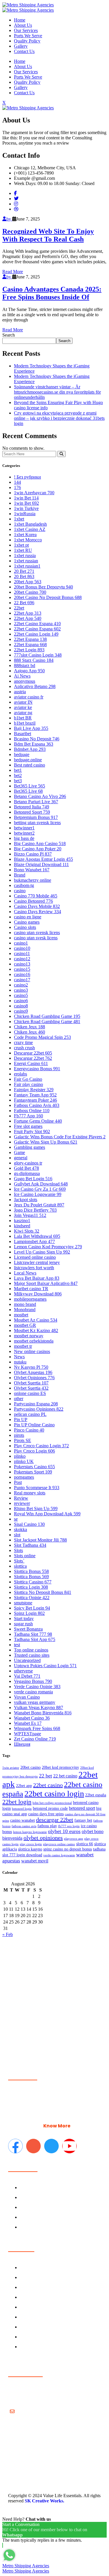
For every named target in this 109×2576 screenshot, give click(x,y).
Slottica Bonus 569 (31, 1577)
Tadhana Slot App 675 (35, 1639)
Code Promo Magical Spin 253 (42, 1037)
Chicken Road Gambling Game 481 (47, 1022)
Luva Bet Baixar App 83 (37, 1278)
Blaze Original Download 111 (41, 864)
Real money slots (30, 1493)
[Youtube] (69, 2146)
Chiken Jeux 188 (30, 1027)
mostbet (21, 1315)
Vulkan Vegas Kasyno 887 (39, 1707)
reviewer (22, 1503)
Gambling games (30, 1147)
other (19, 1399)
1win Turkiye (26, 508)
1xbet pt (21, 545)
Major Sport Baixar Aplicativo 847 (46, 1283)
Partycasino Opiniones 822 (39, 1409)
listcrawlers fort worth (34, 1268)
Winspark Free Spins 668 (37, 1728)
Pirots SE (23, 1440)
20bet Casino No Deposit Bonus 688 (48, 597)
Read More (13, 272)
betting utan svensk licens (37, 823)
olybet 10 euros (64, 1831)
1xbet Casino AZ (30, 529)
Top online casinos (31, 1650)
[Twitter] (16, 199)
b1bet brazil (25, 723)
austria (20, 692)
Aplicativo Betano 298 (35, 686)
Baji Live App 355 (31, 728)
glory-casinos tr (28, 1163)
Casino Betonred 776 (33, 901)
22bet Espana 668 (30, 645)
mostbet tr (23, 1346)
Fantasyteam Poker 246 (35, 1100)
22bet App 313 (28, 613)
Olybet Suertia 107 (31, 1383)
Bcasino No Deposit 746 (37, 739)
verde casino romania (33, 1692)
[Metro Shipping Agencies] (28, 5)
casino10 (22, 948)
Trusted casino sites (32, 1655)
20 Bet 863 (24, 576)
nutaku (20, 1362)
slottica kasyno (30, 1849)
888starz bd (25, 665)
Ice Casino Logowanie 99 (38, 1194)
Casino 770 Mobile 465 (36, 896)
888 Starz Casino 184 (34, 660)
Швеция (22, 1744)
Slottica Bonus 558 (31, 1571)
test (17, 1645)
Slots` (19, 1561)
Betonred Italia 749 (32, 807)
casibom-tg (24, 885)
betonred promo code (50, 1808)
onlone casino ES (30, 1393)
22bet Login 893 (29, 650)
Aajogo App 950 (29, 671)
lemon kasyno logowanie (30, 1832)
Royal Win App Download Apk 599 (47, 1514)
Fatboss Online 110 (32, 1111)
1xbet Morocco (28, 540)
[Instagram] (16, 204)
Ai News (22, 676)
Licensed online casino (35, 1257)
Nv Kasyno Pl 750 (31, 1367)
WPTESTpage (27, 1734)
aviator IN (23, 702)
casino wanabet (23, 1820)
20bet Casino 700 (30, 592)
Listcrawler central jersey (37, 1262)
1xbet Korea (25, 535)
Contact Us (24, 51)
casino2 (21, 985)
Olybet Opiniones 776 (34, 1378)
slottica (20, 1566)
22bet (19, 608)
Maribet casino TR (31, 1289)
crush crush (24, 1048)
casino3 (21, 990)
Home (20, 20)
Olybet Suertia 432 (31, 1388)
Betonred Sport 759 (32, 812)
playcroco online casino (59, 1844)
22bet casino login (54, 1794)
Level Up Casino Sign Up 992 (42, 1252)
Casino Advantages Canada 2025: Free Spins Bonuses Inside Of (52, 293)
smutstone (23, 1603)
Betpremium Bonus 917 (36, 817)
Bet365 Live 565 (30, 786)
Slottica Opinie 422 (32, 1598)
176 (17, 487)
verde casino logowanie (59, 1855)
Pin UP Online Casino (34, 1425)
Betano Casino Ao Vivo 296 (40, 796)
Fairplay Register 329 (34, 1090)
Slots (18, 1550)
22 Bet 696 (24, 603)
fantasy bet (83, 1820)
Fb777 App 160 (28, 1116)
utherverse (23, 1671)
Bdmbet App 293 (30, 749)
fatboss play (47, 1826)
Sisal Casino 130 (29, 1524)
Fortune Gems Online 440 (38, 1121)
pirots (19, 1435)
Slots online (25, 1556)
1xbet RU (23, 550)
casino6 (21, 1001)
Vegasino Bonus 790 (33, 1681)
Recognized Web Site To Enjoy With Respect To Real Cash (48, 235)
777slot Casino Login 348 (38, 655)
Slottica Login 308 (31, 1587)
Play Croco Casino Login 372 (41, 1446)
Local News (25, 1273)
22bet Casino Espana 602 (37, 629)
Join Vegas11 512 (30, 1215)
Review (21, 1498)
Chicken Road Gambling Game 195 (47, 1016)
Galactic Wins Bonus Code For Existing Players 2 (60, 1137)
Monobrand (25, 1310)
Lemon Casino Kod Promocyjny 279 (48, 1247)
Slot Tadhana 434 (30, 1545)
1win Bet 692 (26, 503)
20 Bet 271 (24, 571)
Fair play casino (28, 1084)
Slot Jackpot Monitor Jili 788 (40, 1540)
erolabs (20, 1074)
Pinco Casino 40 (29, 1430)
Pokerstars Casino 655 (34, 1467)
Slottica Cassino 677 (33, 1582)
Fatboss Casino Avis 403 (37, 1105)
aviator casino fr (29, 697)
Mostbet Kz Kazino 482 (36, 1330)
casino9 (21, 1011)
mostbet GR (25, 1325)
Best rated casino (30, 765)
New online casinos (32, 1351)
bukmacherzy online (33, 880)
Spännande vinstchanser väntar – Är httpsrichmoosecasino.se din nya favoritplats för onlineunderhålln (57, 392)
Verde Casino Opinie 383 (37, 1687)
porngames (24, 1477)
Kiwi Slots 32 (27, 1231)
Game (19, 1152)
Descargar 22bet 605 (33, 1053)
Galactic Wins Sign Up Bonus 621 (46, 1142)
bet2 (18, 775)
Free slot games (28, 1126)
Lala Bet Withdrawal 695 (37, 1236)
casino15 (22, 969)
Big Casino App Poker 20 (38, 849)
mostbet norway (29, 1336)
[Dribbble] (16, 209)
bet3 (18, 781)
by (9, 219)
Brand (20, 875)
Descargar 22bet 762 (33, 1058)
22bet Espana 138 (30, 639)
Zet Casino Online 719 (35, 1739)
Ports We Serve (28, 36)
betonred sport (82, 1808)
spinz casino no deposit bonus (68, 1849)
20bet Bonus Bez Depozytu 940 (43, 587)
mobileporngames (30, 1299)
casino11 (22, 953)
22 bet (45, 1776)
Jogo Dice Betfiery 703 (35, 1210)
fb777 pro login (69, 1826)
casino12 (22, 959)
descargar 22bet (55, 1820)
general (21, 1158)
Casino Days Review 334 (37, 912)
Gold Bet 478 (26, 1168)
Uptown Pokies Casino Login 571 (45, 1666)
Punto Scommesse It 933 (37, 1488)
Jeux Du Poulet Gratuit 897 (39, 1205)
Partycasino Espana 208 (36, 1404)
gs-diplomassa (27, 1173)
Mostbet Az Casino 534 (36, 1320)
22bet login (17, 1802)
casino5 (21, 995)
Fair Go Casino (28, 1079)
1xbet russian (26, 561)
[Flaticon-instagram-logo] (33, 2146)
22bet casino (48, 1785)
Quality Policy (27, 41)
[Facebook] (15, 193)
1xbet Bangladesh (30, 524)
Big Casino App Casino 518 (40, 843)
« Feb (8, 1934)
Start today (24, 1618)
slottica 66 (85, 1844)
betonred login (22, 1809)
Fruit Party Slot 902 (32, 1131)
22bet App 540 (28, 618)
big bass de (24, 838)
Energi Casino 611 (31, 1063)
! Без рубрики (27, 477)
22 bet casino (65, 1776)
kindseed (22, 1226)
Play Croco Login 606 (34, 1451)
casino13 (22, 964)
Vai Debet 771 (27, 1676)
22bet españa (96, 1795)
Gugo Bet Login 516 (33, 1179)
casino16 (22, 974)
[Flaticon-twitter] (51, 2146)
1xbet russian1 (27, 566)
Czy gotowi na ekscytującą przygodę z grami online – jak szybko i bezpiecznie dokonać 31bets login (59, 418)
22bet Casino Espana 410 (37, 624)
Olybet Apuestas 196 (33, 1372)
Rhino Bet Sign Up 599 (36, 1509)
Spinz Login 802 (29, 1613)
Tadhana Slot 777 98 (33, 1634)
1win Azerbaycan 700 (34, 493)
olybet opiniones (43, 1838)
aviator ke (23, 707)
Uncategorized (27, 1660)
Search (9, 335)
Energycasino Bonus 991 (37, 1069)
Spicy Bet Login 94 (32, 1608)
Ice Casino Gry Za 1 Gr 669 (40, 1189)
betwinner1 (24, 828)
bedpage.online (28, 760)
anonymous (25, 681)
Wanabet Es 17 (28, 1723)
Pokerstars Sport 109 (33, 1472)
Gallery (21, 46)
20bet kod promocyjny (60, 1767)
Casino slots (25, 927)
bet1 (18, 770)
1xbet (19, 519)
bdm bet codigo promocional (52, 1803)
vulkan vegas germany (35, 1702)
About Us (23, 25)
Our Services (26, 30)
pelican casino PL (30, 1414)
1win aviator (11, 1768)
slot (17, 1535)
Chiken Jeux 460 (30, 1032)
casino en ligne (28, 917)
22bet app (24, 1786)
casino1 (21, 943)
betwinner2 (24, 833)
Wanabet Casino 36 (32, 1718)
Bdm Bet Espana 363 (34, 744)
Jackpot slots (26, 1200)
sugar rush (23, 1624)
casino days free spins (46, 1814)
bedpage (22, 754)
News (19, 1357)
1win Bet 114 (26, 498)
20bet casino (31, 1767)
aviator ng (23, 713)
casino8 (21, 1006)
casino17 (22, 980)
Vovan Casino (27, 1697)
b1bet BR (23, 718)
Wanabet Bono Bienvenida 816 (43, 1713)
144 (17, 482)
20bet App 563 (28, 582)
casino (20, 891)
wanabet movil (35, 1861)
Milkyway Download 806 (38, 1294)
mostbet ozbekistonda (34, 1341)
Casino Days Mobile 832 (37, 906)
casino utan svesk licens (36, 938)
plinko (20, 1456)
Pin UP (21, 1419)
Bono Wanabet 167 (32, 870)
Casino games (27, 922)
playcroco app (74, 1839)
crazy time (23, 1042)
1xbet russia (25, 555)
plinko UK (24, 1461)
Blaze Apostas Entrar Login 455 (43, 859)
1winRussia (25, 514)
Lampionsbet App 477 (34, 1241)
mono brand (25, 1304)
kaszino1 (22, 1221)
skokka (20, 1529)
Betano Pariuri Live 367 (36, 802)
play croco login (31, 1844)
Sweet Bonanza (28, 1629)
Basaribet (23, 734)
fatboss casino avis (24, 1826)
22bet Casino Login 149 (36, 634)
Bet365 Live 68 (28, 791)
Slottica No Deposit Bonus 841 (43, 1592)
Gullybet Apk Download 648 (41, 1184)
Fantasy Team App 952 (35, 1095)
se (16, 1519)
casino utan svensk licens (37, 933)
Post (18, 1482)
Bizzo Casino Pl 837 (33, 854)
